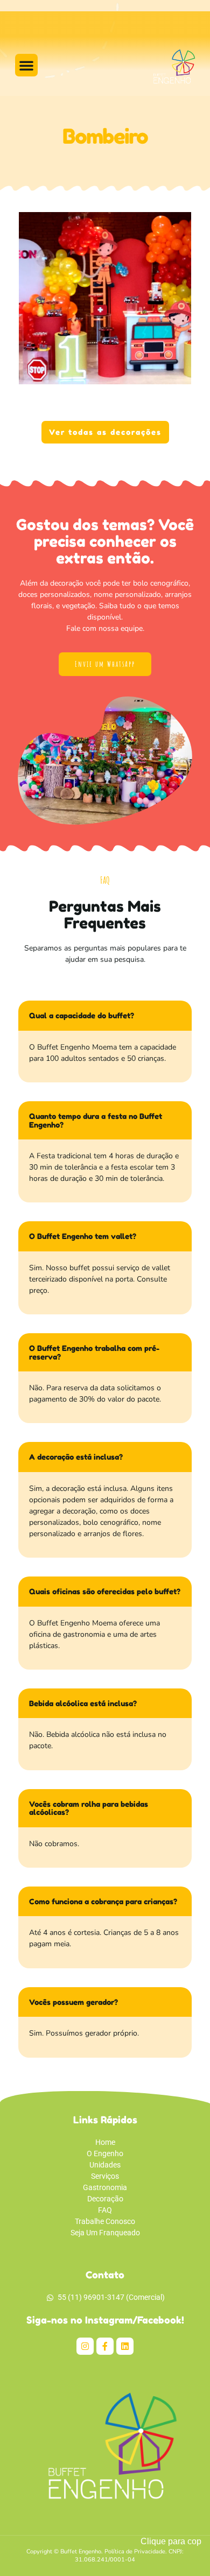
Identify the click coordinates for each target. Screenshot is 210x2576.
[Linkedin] (125, 2346)
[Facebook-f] (105, 2346)
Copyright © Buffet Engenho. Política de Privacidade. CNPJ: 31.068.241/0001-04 (105, 2556)
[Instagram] (85, 2346)
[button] (26, 65)
